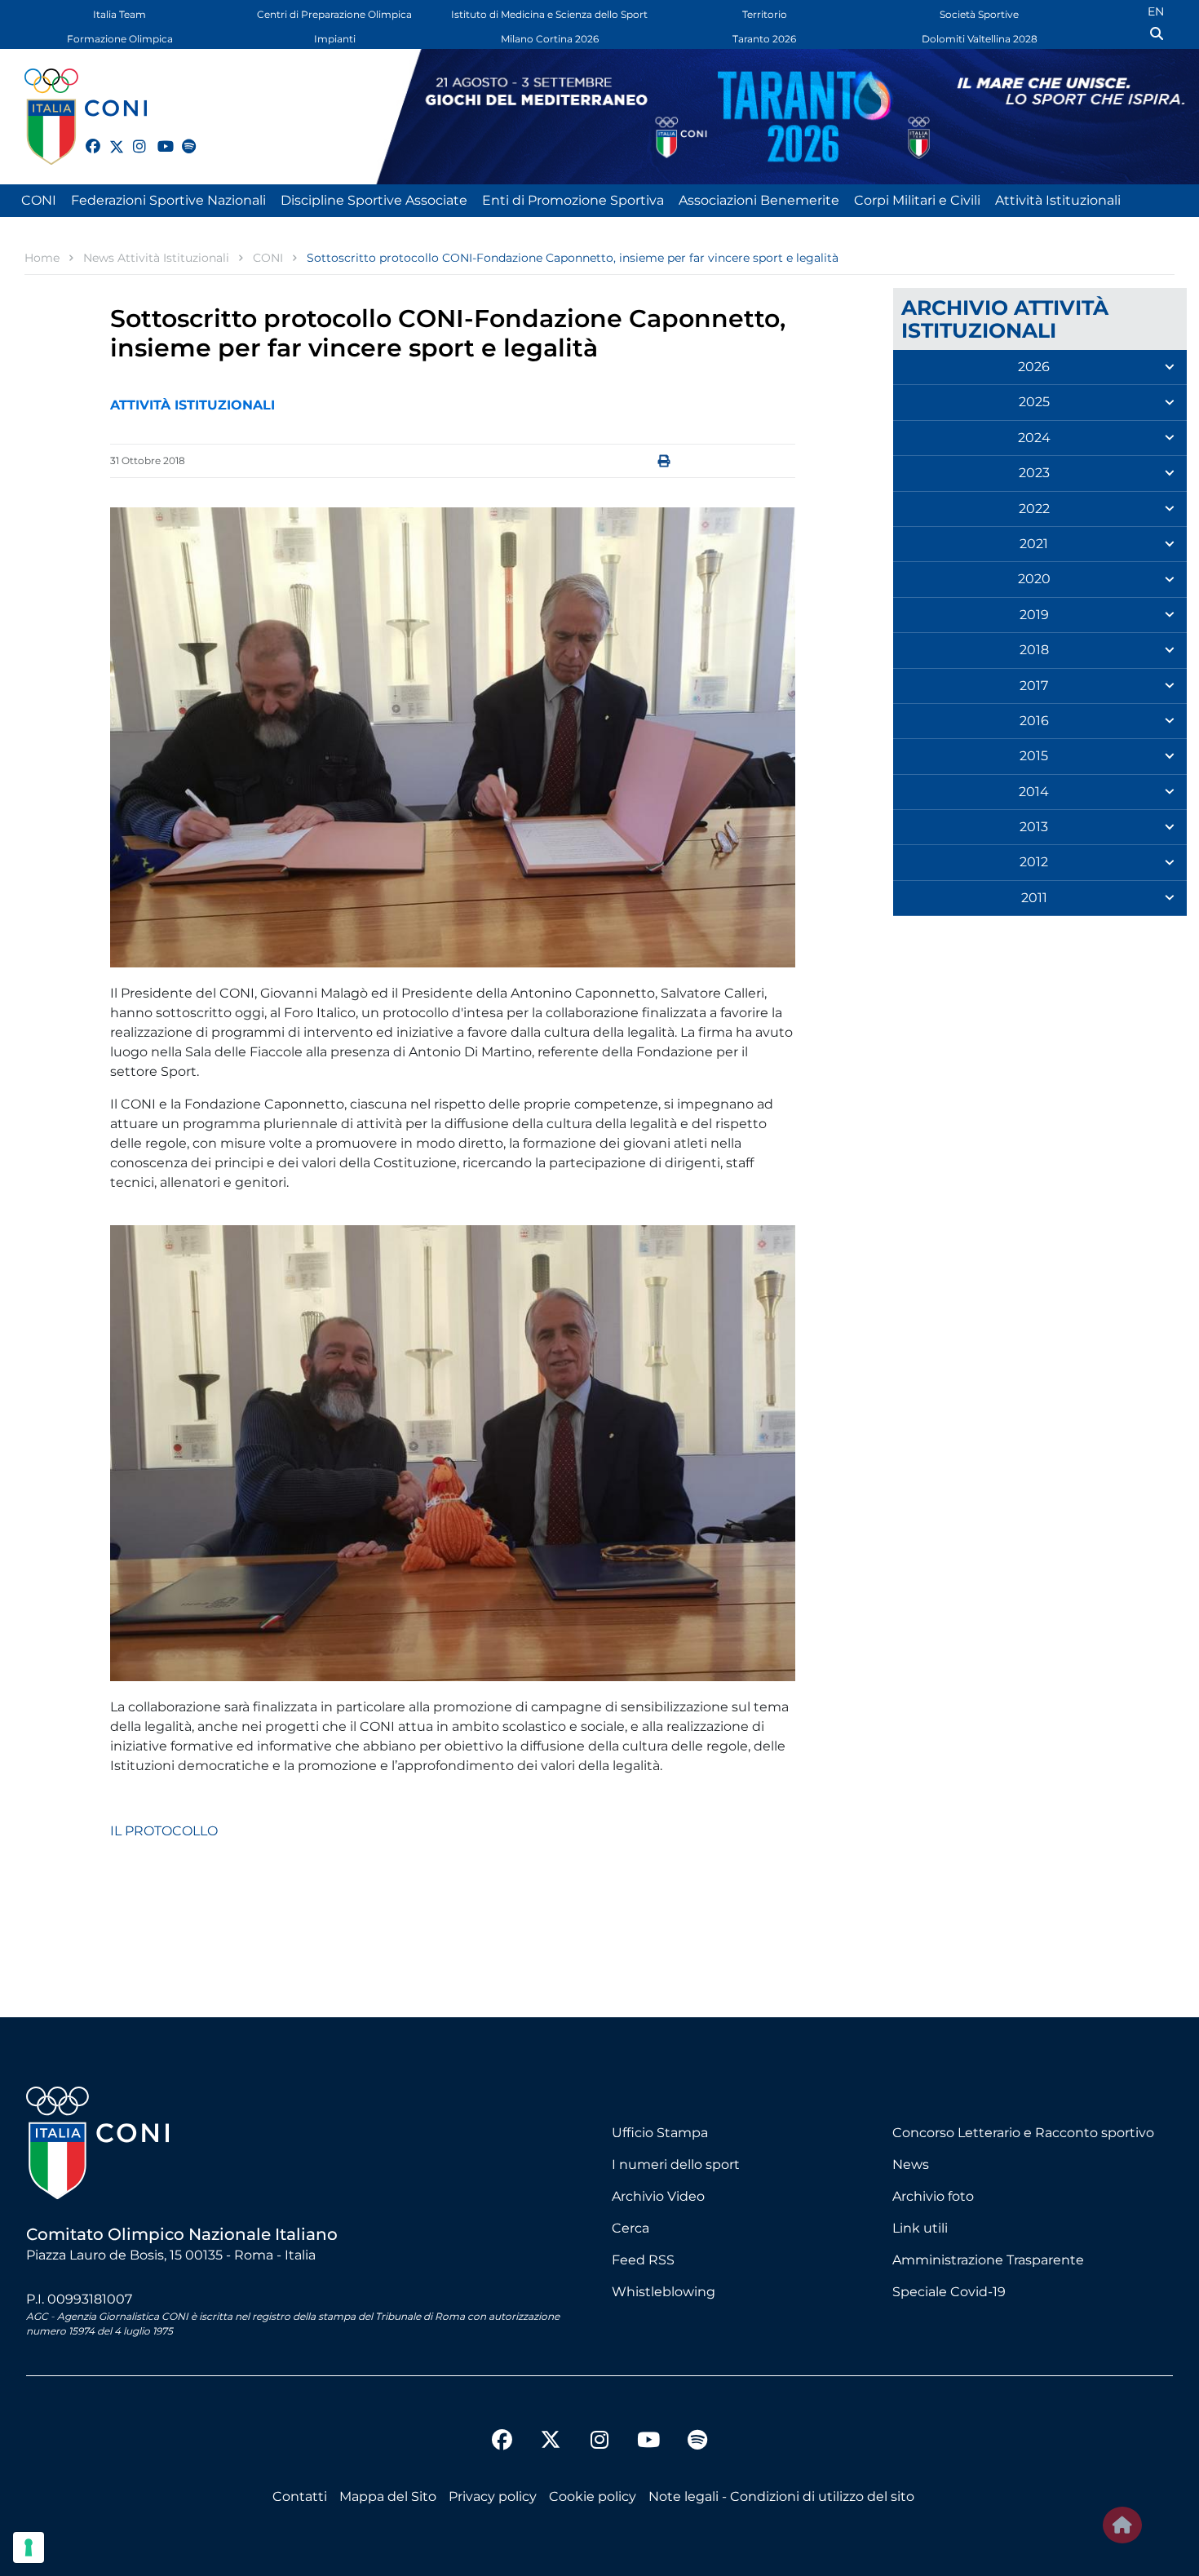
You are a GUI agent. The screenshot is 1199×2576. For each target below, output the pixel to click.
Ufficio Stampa (660, 2133)
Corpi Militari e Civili (917, 200)
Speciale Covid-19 (949, 2292)
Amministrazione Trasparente (988, 2260)
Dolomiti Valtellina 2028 (980, 39)
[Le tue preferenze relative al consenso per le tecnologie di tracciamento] (29, 2547)
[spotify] (182, 137)
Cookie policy (593, 2496)
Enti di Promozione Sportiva (573, 200)
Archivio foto (933, 2196)
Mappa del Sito (388, 2496)
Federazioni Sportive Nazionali (168, 200)
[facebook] (86, 137)
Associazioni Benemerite (759, 200)
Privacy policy (493, 2496)
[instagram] (133, 137)
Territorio (765, 14)
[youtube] (157, 137)
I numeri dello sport (676, 2164)
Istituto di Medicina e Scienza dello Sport (549, 14)
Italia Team (119, 14)
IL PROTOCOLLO (164, 1831)
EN (1156, 11)
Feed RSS (643, 2260)
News (911, 2164)
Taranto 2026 (764, 39)
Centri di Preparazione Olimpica (334, 14)
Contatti (300, 2496)
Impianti (335, 39)
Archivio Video (658, 2196)
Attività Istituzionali (1058, 200)
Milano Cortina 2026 (550, 39)
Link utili (920, 2228)
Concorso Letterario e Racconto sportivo (1023, 2133)
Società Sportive (979, 14)
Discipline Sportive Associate (374, 200)
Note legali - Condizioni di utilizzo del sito (781, 2496)
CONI (39, 200)
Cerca (630, 2228)
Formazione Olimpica (120, 39)
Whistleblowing (664, 2292)
